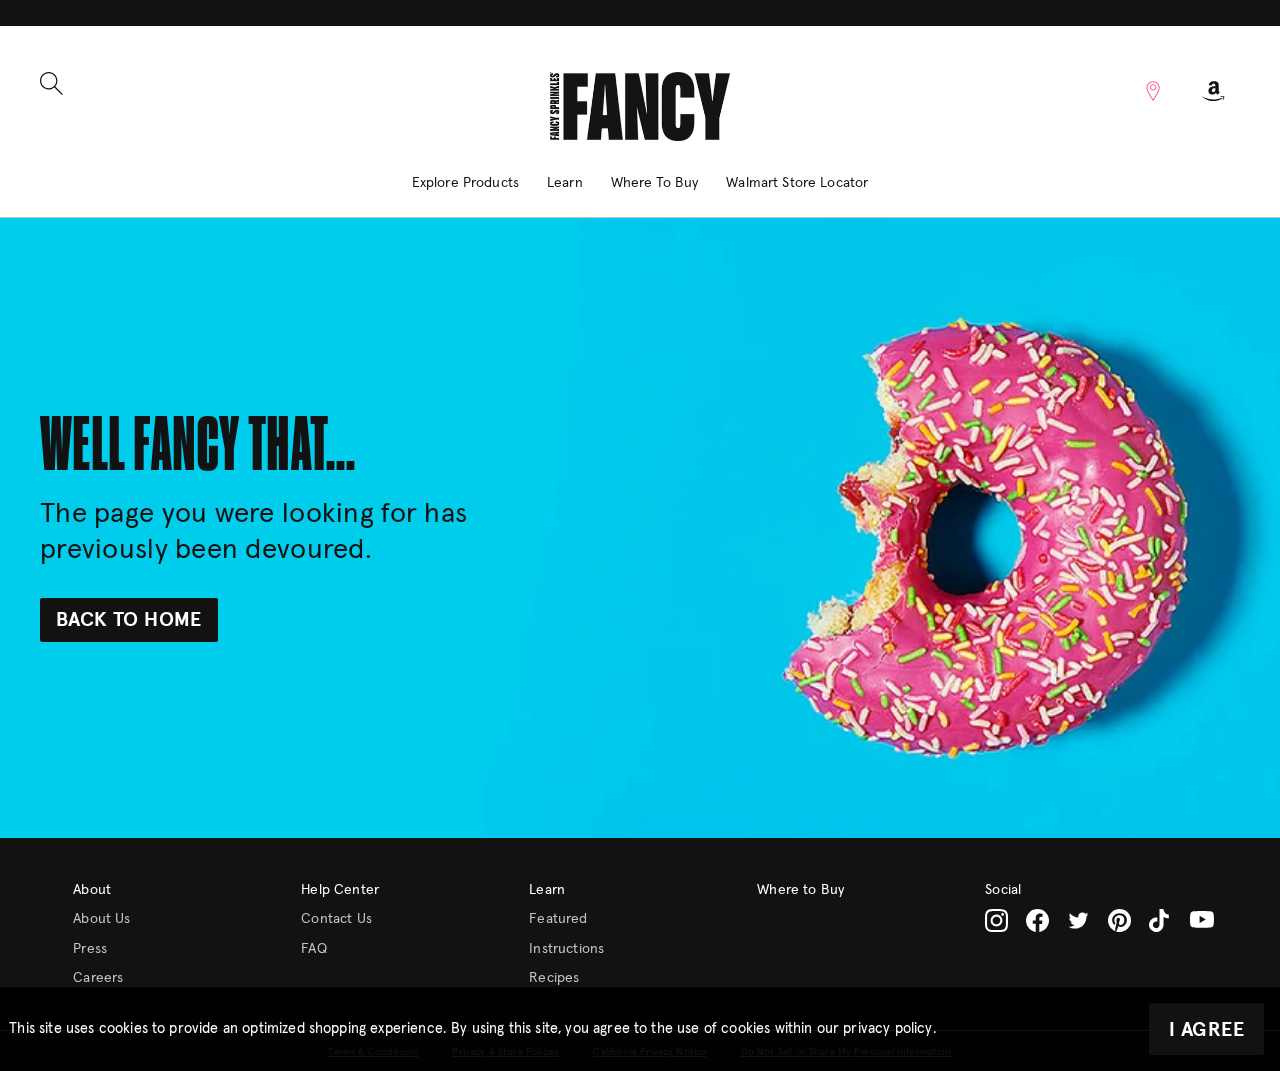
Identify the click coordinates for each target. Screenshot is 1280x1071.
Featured (558, 919)
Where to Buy (800, 890)
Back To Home (129, 620)
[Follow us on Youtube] (1202, 920)
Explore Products (465, 183)
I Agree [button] (1206, 1030)
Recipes (554, 978)
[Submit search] (51, 83)
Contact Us (336, 919)
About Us (101, 919)
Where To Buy (655, 183)
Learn (565, 183)
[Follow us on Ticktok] (1160, 920)
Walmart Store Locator (797, 183)
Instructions (566, 949)
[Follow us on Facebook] (1037, 920)
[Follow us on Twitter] (1078, 920)
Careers (98, 978)
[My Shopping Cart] (1214, 91)
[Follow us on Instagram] (996, 920)
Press (90, 949)
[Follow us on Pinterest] (1119, 920)
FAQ (313, 949)
